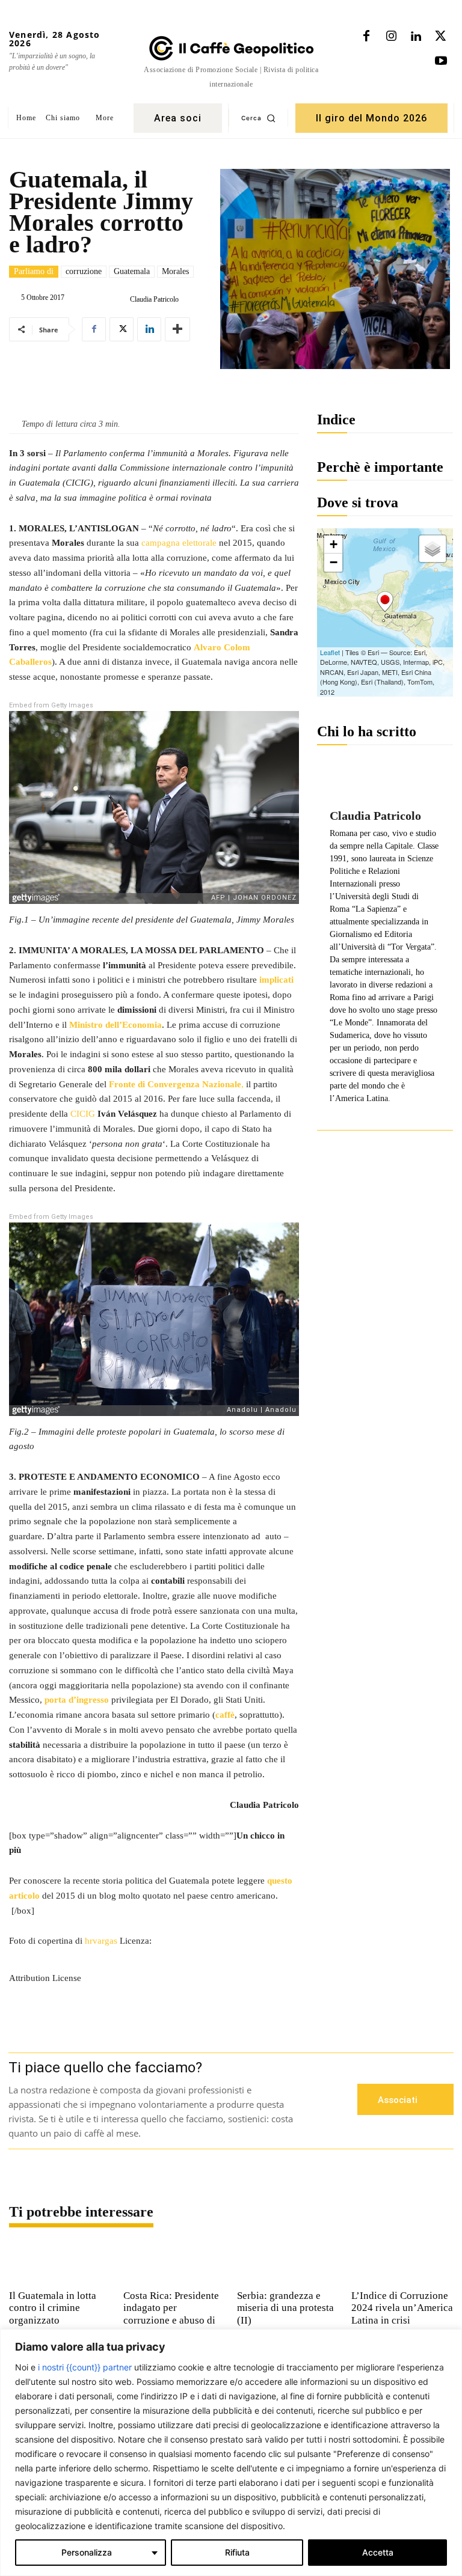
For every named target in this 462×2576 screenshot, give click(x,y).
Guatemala (132, 271)
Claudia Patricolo (154, 299)
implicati (276, 980)
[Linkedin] (416, 37)
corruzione (84, 271)
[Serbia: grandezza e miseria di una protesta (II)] (288, 2262)
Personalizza (87, 2552)
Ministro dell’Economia (115, 1025)
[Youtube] (441, 61)
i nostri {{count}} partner (85, 2367)
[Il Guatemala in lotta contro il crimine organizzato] (60, 2262)
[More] (177, 329)
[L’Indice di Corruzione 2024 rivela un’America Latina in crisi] (402, 2262)
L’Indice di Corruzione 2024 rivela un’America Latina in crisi (402, 2308)
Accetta (378, 2552)
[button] (258, 118)
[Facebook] (366, 37)
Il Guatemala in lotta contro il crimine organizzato (53, 2308)
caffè (225, 1715)
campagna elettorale (179, 543)
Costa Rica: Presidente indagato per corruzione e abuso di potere (171, 2314)
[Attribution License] (154, 1953)
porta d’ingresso (77, 1700)
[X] (440, 37)
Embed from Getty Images (51, 705)
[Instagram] (391, 37)
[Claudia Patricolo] (120, 299)
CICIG (84, 1114)
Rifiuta (237, 2552)
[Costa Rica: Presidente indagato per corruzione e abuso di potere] (174, 2262)
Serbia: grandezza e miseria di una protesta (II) (285, 2308)
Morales (175, 271)
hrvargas (101, 1941)
